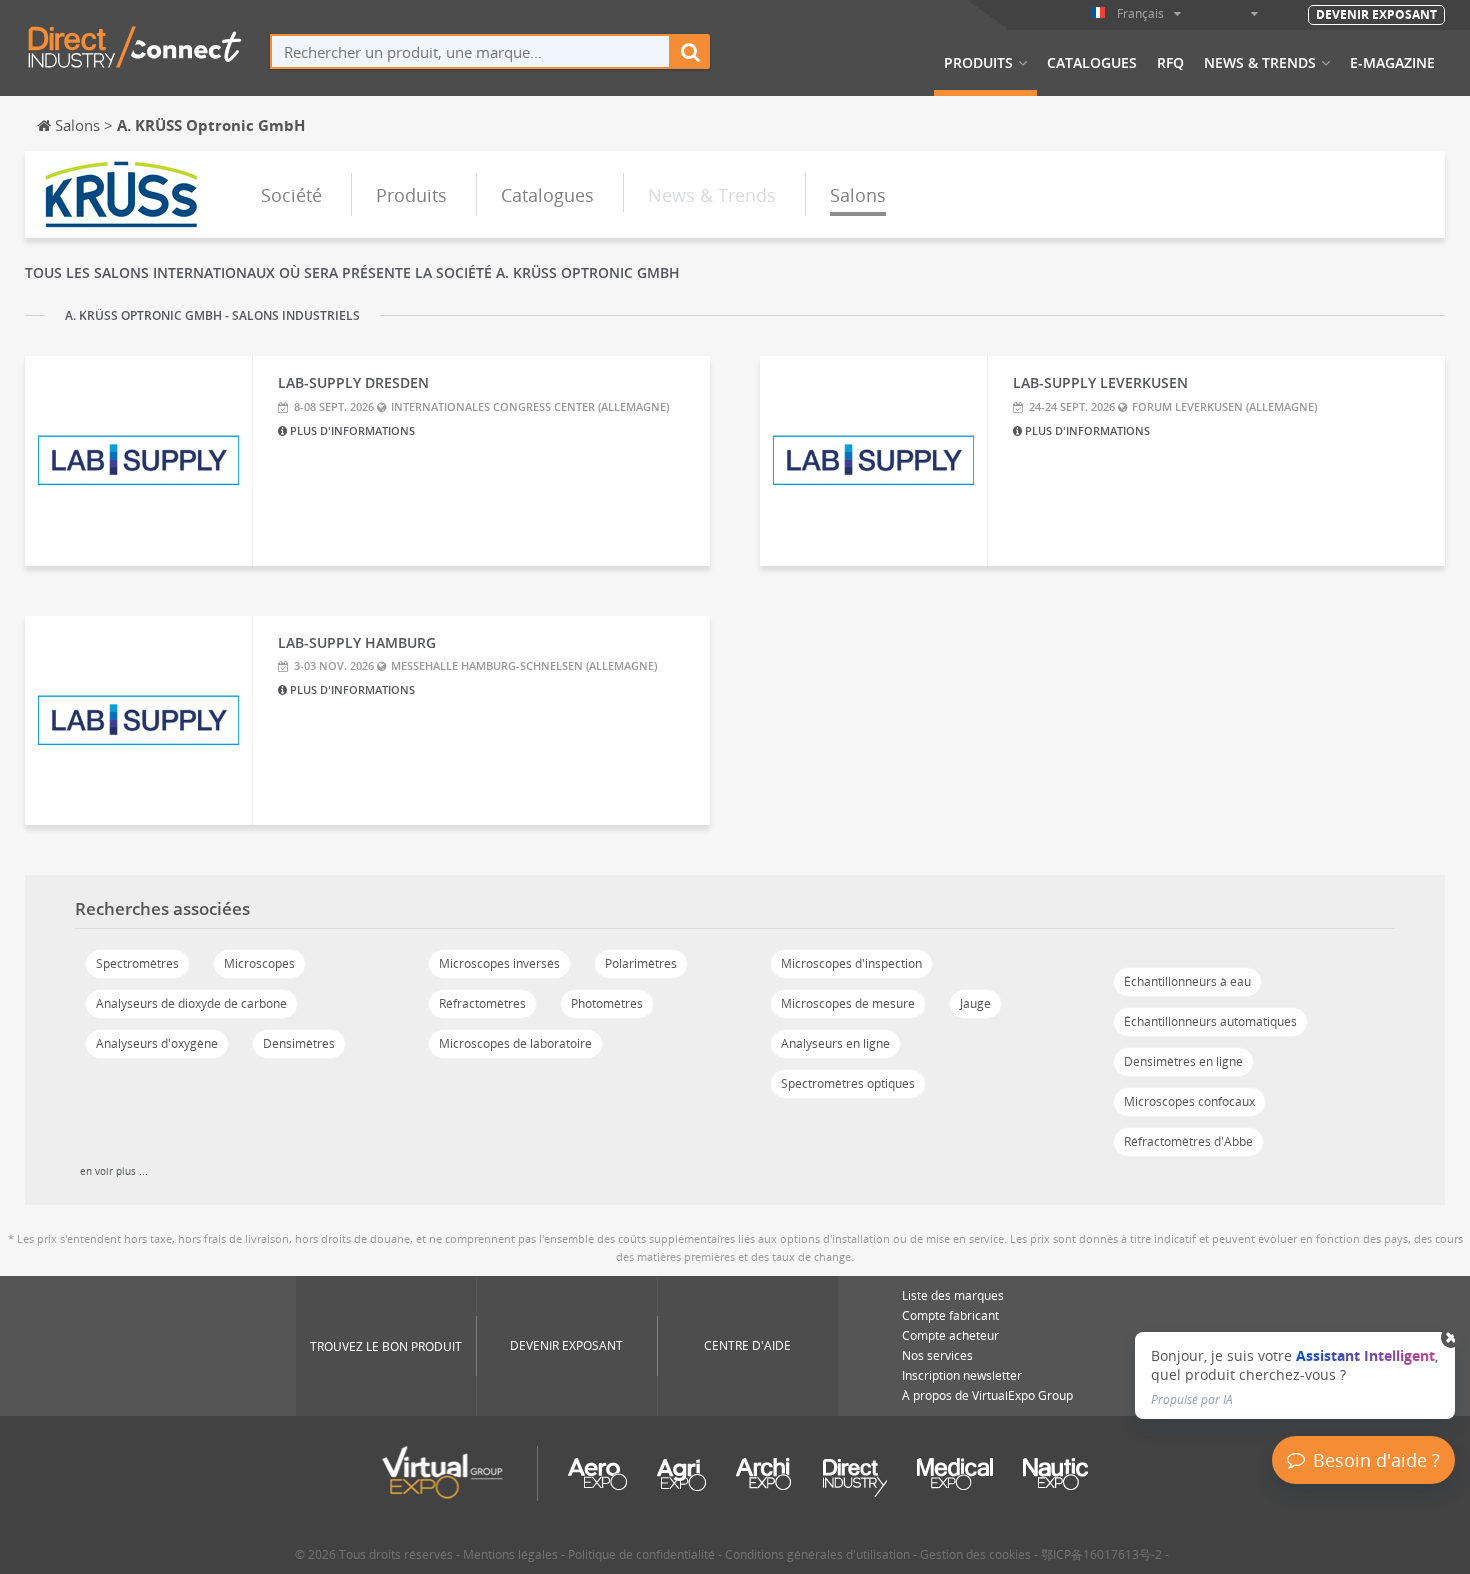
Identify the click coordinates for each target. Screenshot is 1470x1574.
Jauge (975, 1003)
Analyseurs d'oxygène (157, 1043)
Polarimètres (641, 963)
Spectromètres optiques (848, 1083)
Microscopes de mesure (848, 1003)
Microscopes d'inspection (851, 963)
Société (291, 195)
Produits (978, 63)
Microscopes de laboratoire (515, 1043)
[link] (1295, 1375)
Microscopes (259, 963)
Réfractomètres (482, 1003)
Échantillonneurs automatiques (1210, 1021)
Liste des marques (953, 1295)
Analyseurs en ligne (835, 1043)
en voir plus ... (114, 1171)
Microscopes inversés (499, 963)
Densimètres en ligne (1183, 1061)
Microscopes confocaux (1189, 1101)
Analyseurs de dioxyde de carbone (191, 1003)
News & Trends (1260, 63)
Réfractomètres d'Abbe (1188, 1141)
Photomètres (607, 1003)
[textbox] (470, 51)
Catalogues (1092, 63)
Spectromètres (137, 963)
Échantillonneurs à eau (1187, 981)
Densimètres (299, 1043)
